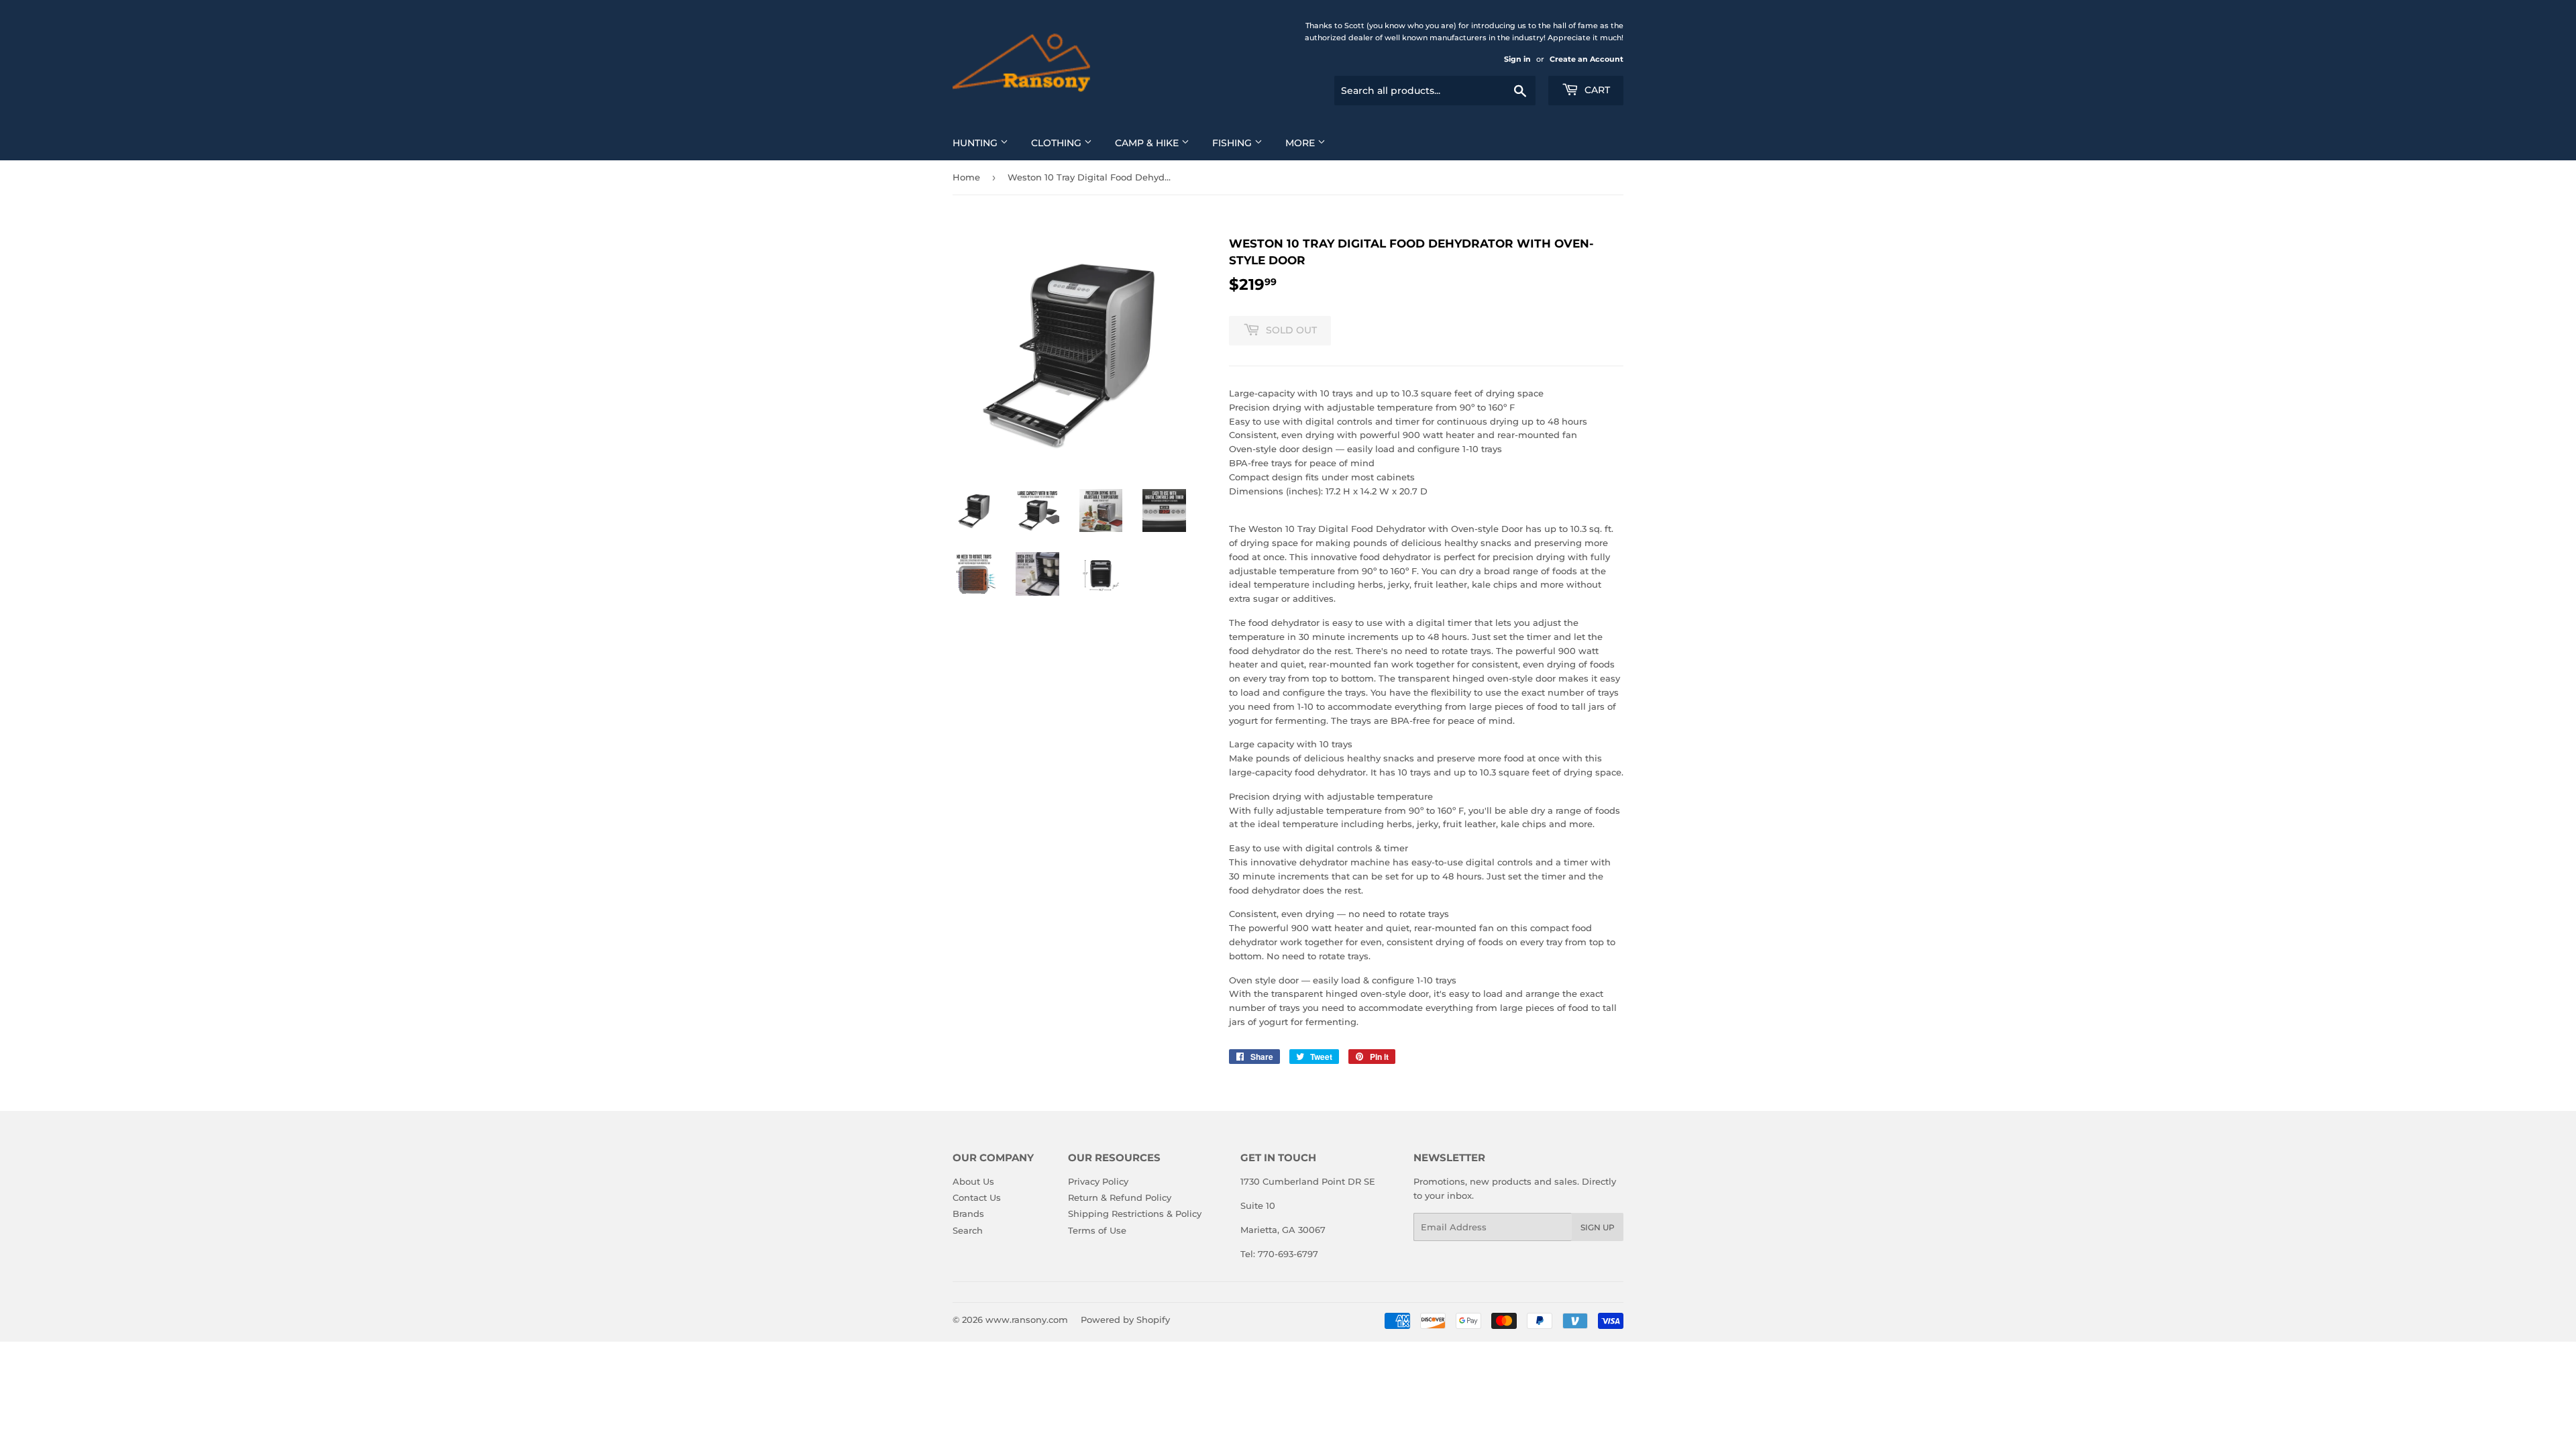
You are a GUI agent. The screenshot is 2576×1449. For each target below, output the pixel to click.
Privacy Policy (1098, 1181)
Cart (1596, 90)
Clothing (1058, 143)
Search (968, 1230)
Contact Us (977, 1197)
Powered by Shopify (1125, 1320)
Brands (968, 1214)
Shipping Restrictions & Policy (1135, 1214)
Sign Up (1598, 1227)
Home (966, 177)
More (1301, 143)
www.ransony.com (1027, 1320)
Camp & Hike (1148, 143)
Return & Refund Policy (1120, 1197)
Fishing (1233, 143)
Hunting (976, 143)
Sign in (1517, 59)
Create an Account (1587, 59)
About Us (973, 1181)
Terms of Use (1097, 1230)
